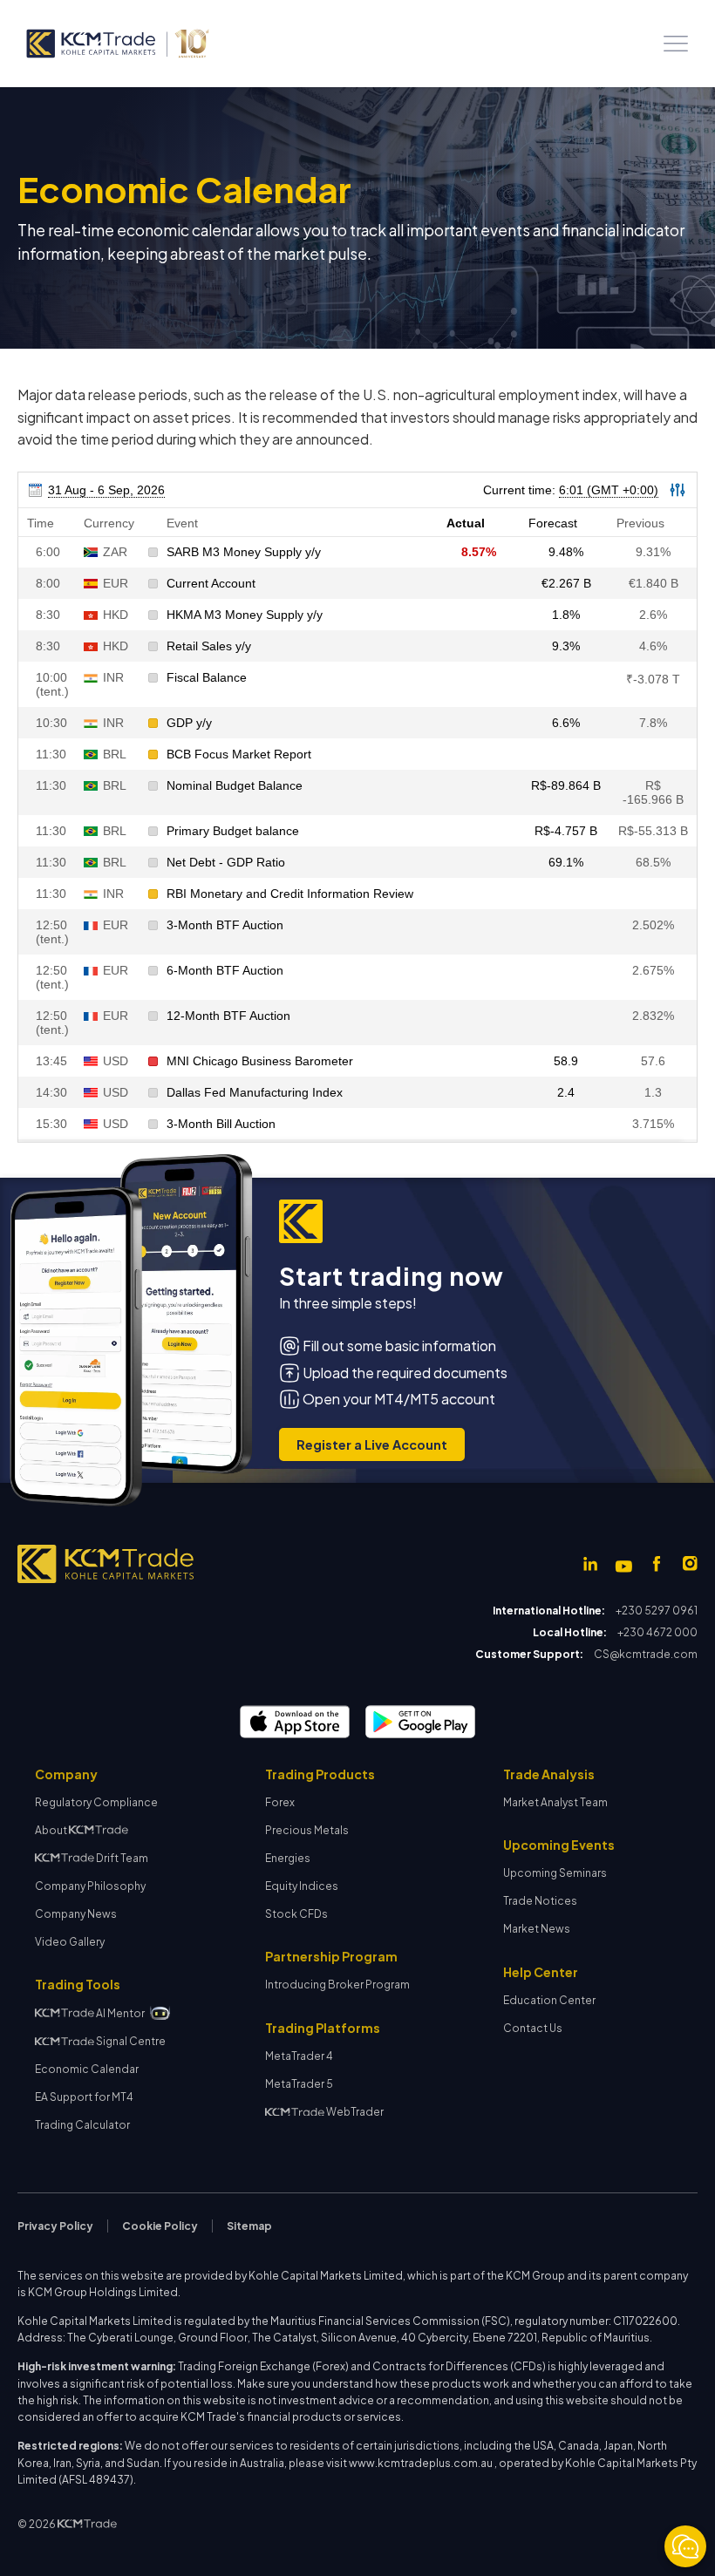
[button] (676, 44)
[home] (117, 44)
